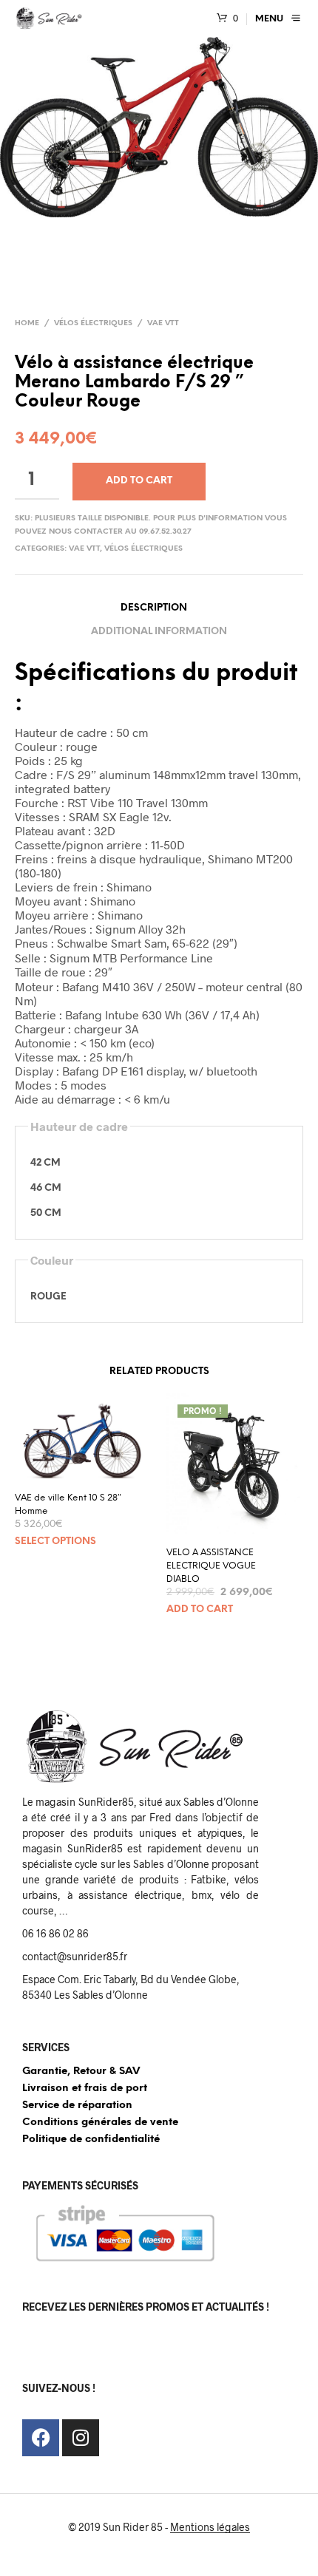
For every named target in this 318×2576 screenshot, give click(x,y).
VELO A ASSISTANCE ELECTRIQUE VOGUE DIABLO (211, 1566)
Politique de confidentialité (91, 2140)
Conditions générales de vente (100, 2123)
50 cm (46, 1213)
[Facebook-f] (41, 2438)
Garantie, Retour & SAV (81, 2072)
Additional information (159, 632)
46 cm (46, 1188)
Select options (55, 1542)
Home (27, 323)
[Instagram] (81, 2438)
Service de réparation (77, 2106)
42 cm (45, 1163)
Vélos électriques (93, 323)
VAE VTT (163, 323)
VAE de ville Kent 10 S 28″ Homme (68, 1505)
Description (154, 608)
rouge (48, 1297)
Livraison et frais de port (85, 2089)
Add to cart (139, 481)
